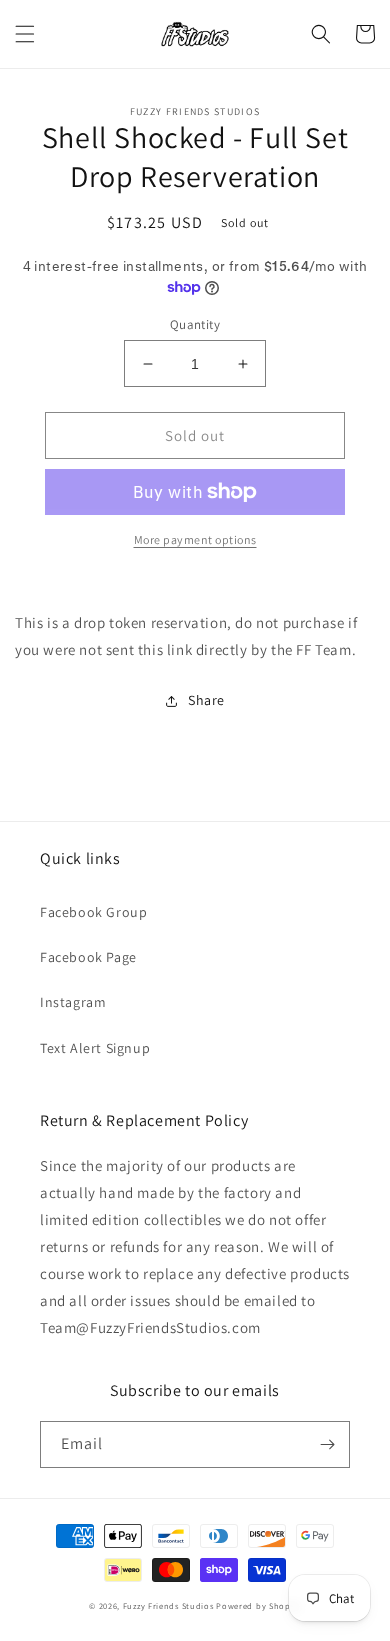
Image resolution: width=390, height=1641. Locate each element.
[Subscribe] (327, 1444)
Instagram (73, 1002)
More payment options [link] (195, 539)
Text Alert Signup (95, 1048)
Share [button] (206, 700)
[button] (25, 34)
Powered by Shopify (258, 1605)
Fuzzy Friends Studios (168, 1605)
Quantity (195, 324)
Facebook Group (93, 912)
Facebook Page (88, 957)
